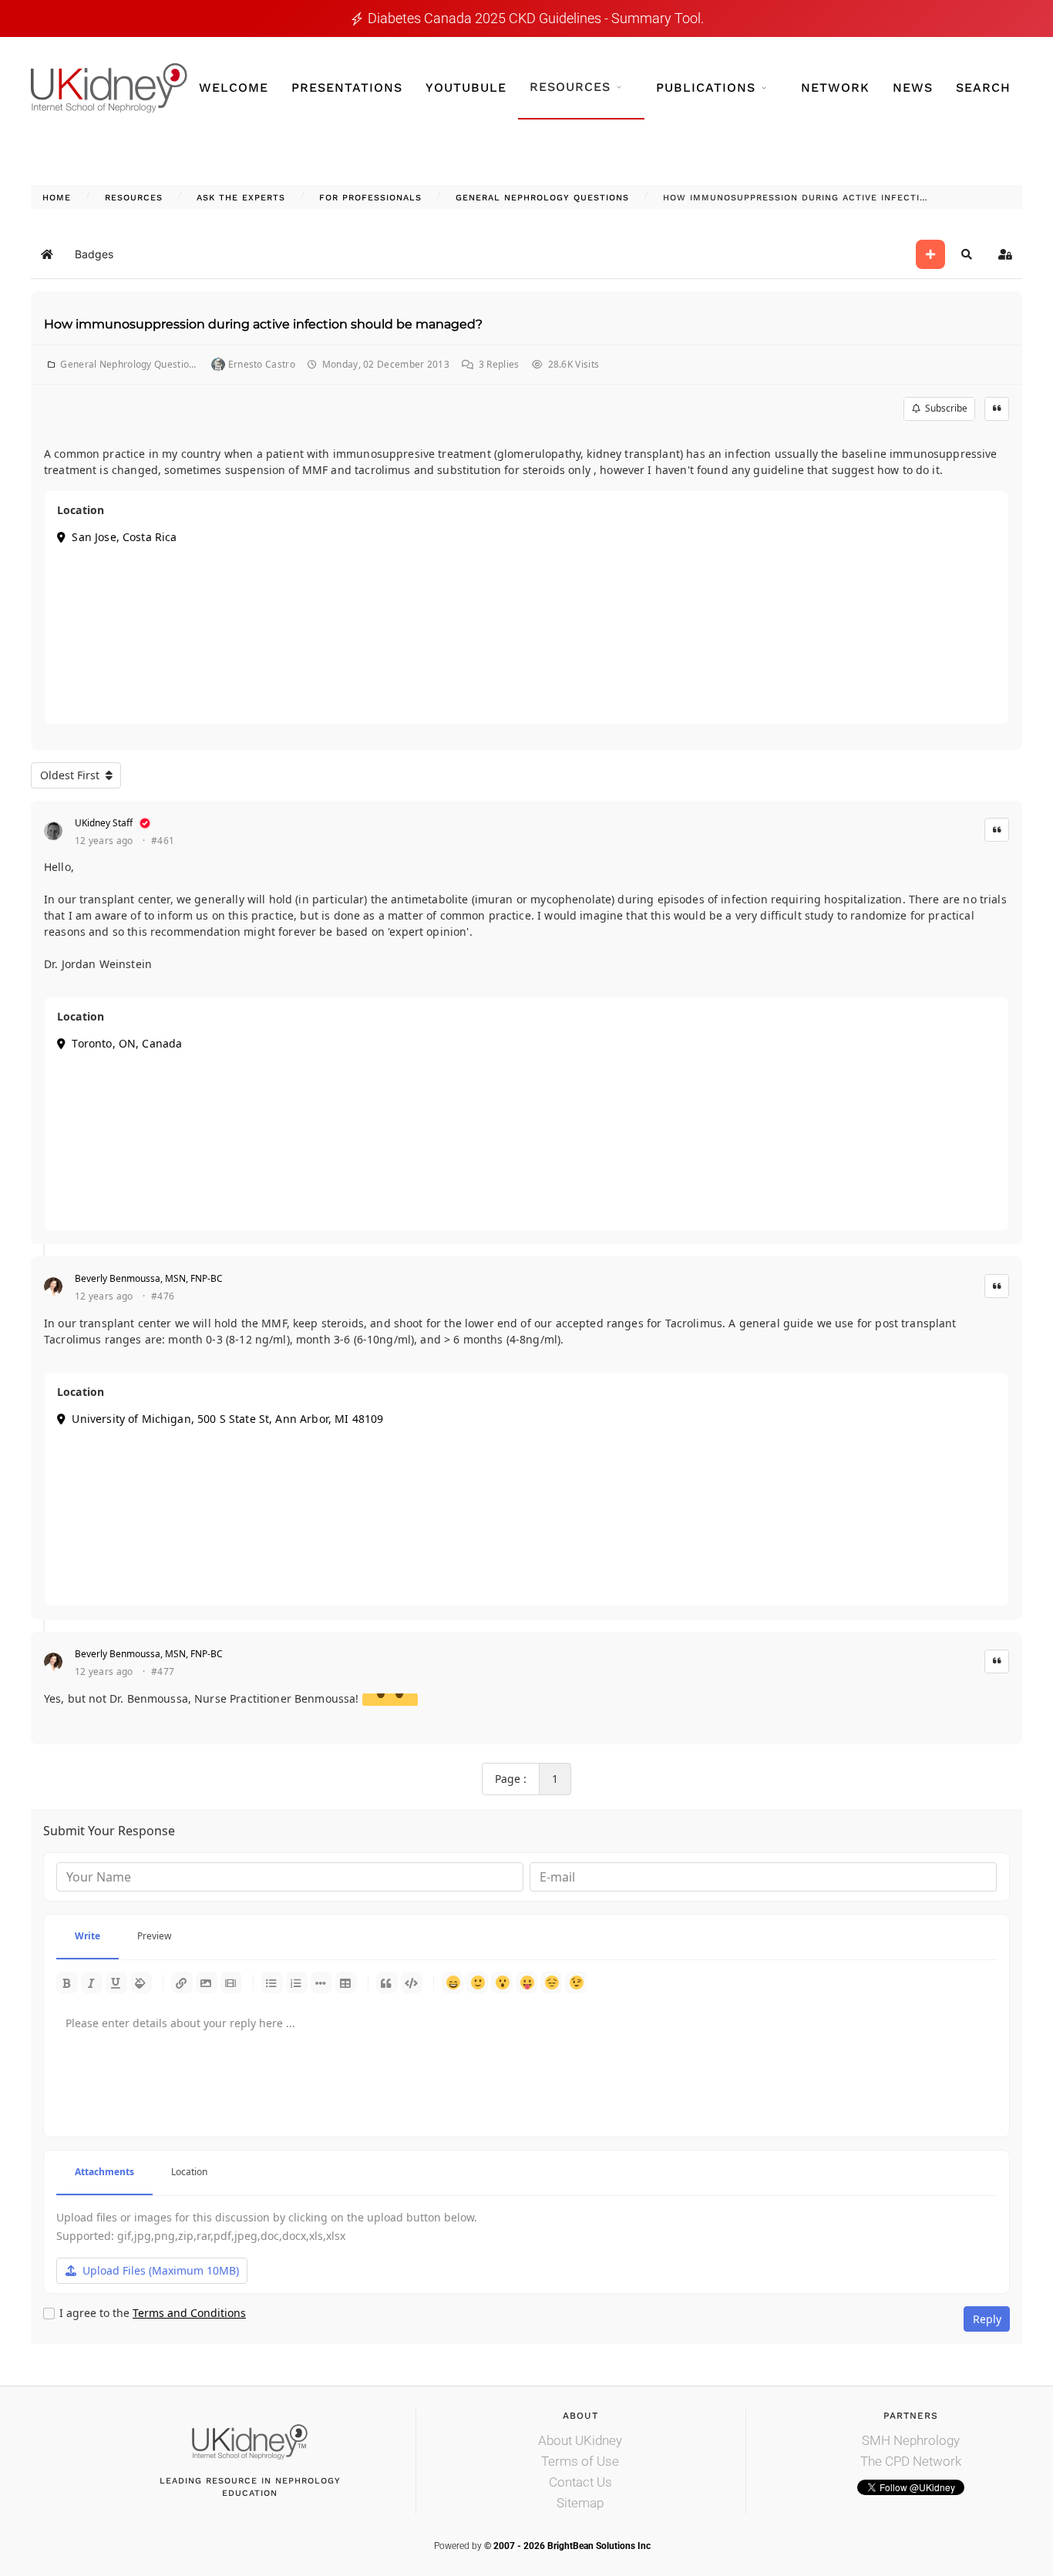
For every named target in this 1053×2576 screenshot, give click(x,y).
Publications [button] (706, 87)
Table (346, 1982)
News (913, 87)
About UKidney (580, 2440)
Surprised (502, 1982)
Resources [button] (570, 87)
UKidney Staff (104, 823)
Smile (477, 1982)
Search (983, 87)
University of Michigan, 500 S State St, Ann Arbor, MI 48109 (224, 1419)
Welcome (234, 87)
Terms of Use (580, 2461)
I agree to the (153, 2313)
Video (231, 1982)
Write (87, 1936)
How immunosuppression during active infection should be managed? (263, 324)
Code (412, 1982)
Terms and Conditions (189, 2313)
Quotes (387, 1982)
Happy (452, 1982)
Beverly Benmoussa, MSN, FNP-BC (149, 1278)
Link (182, 1982)
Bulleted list (272, 1982)
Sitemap (580, 2503)
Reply (987, 2319)
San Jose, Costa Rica (121, 537)
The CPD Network (911, 2461)
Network (835, 87)
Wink (576, 1982)
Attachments (104, 2172)
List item (321, 1982)
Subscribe (944, 408)
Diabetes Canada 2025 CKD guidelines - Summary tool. (536, 18)
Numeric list (297, 1982)
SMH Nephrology (911, 2440)
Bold (67, 1982)
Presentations (347, 87)
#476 (163, 1296)
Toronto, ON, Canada (124, 1043)
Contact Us (580, 2482)
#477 (163, 1672)
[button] (967, 254)
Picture (207, 1982)
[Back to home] (109, 88)
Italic (92, 1982)
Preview (154, 1936)
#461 (163, 841)
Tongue (526, 1982)
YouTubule (466, 87)
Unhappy (551, 1982)
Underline (116, 1982)
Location (189, 2172)
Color (141, 1982)
